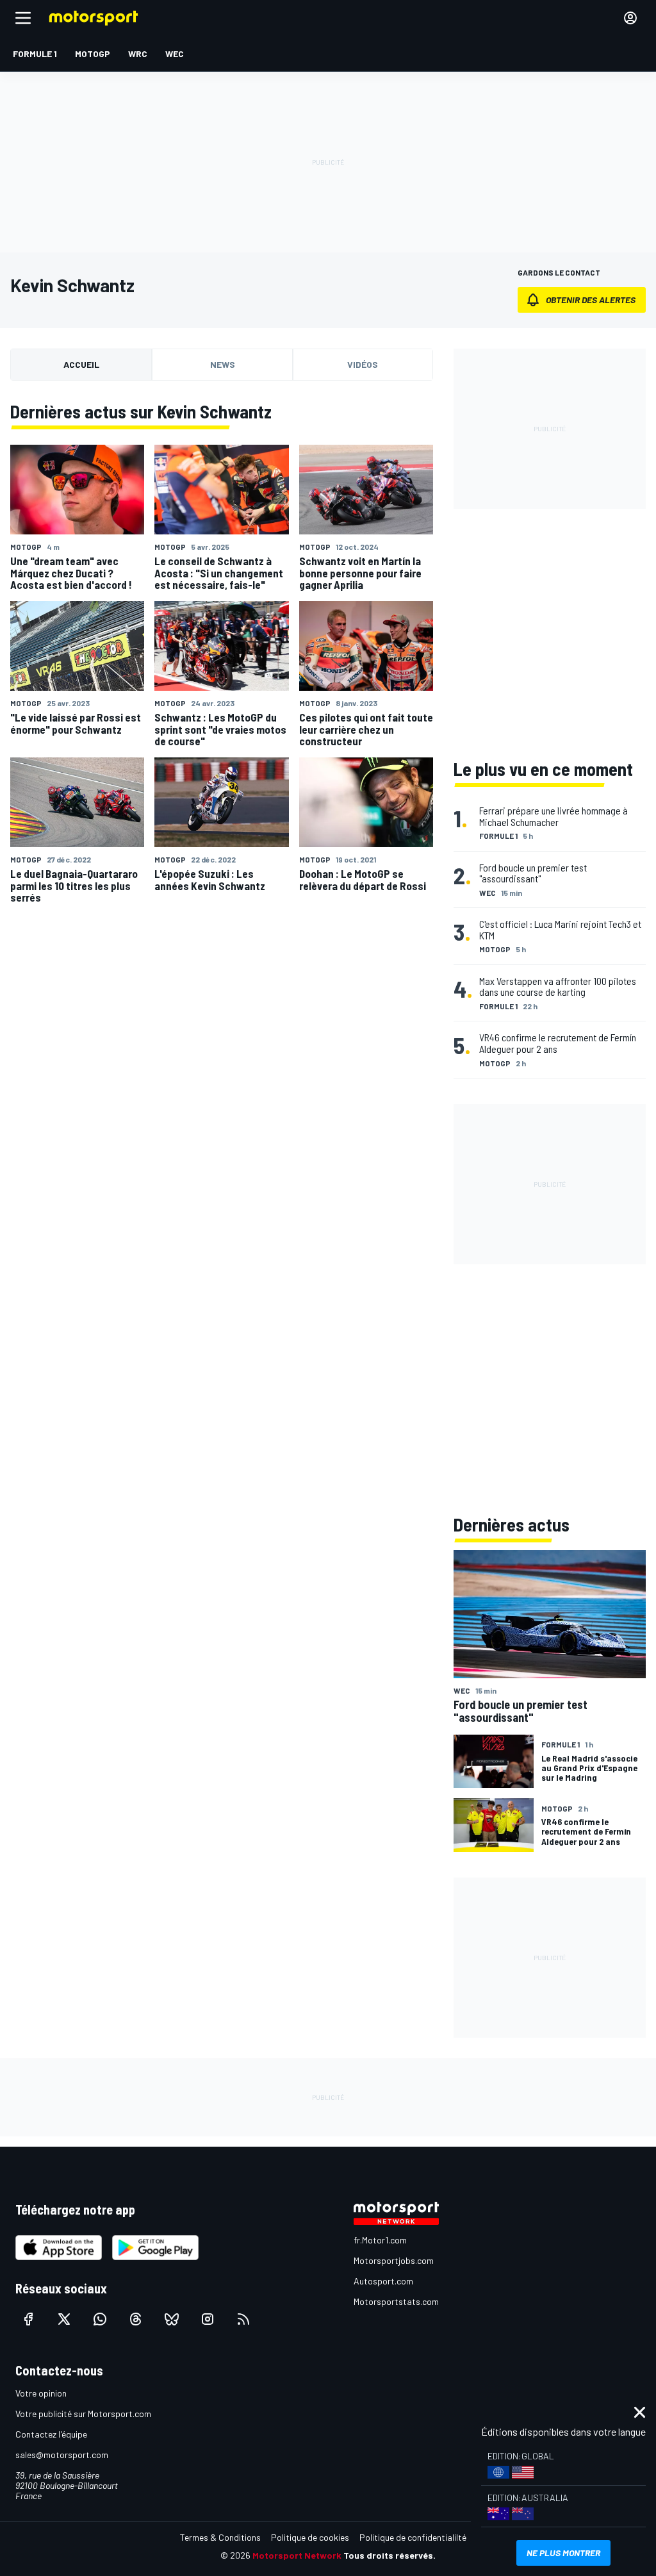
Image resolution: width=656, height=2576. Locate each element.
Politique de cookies (310, 2537)
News (223, 364)
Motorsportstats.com (396, 2301)
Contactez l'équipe (51, 2434)
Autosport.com (383, 2281)
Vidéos (363, 364)
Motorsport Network (297, 2555)
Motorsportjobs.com (394, 2260)
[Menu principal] (23, 18)
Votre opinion (41, 2393)
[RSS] (243, 2319)
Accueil (81, 364)
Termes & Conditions (220, 2537)
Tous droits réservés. (389, 2555)
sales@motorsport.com (62, 2455)
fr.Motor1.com (380, 2240)
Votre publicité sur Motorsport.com (83, 2414)
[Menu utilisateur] (630, 18)
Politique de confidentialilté (413, 2537)
